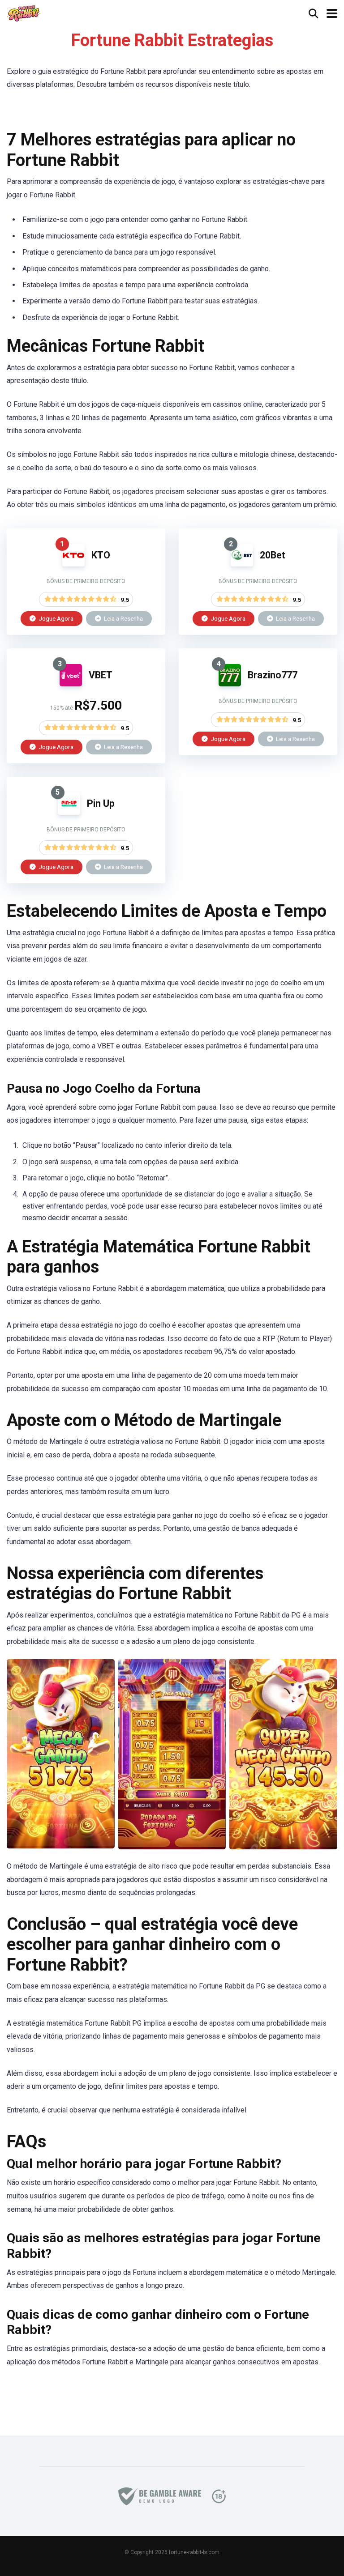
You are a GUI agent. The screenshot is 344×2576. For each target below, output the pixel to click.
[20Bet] (242, 564)
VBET (101, 675)
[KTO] (73, 564)
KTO (101, 555)
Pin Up (101, 803)
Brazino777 (273, 675)
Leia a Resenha (123, 618)
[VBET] (71, 684)
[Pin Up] (69, 812)
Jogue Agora (55, 618)
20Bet (273, 555)
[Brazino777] (230, 684)
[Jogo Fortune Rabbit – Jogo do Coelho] (24, 12)
